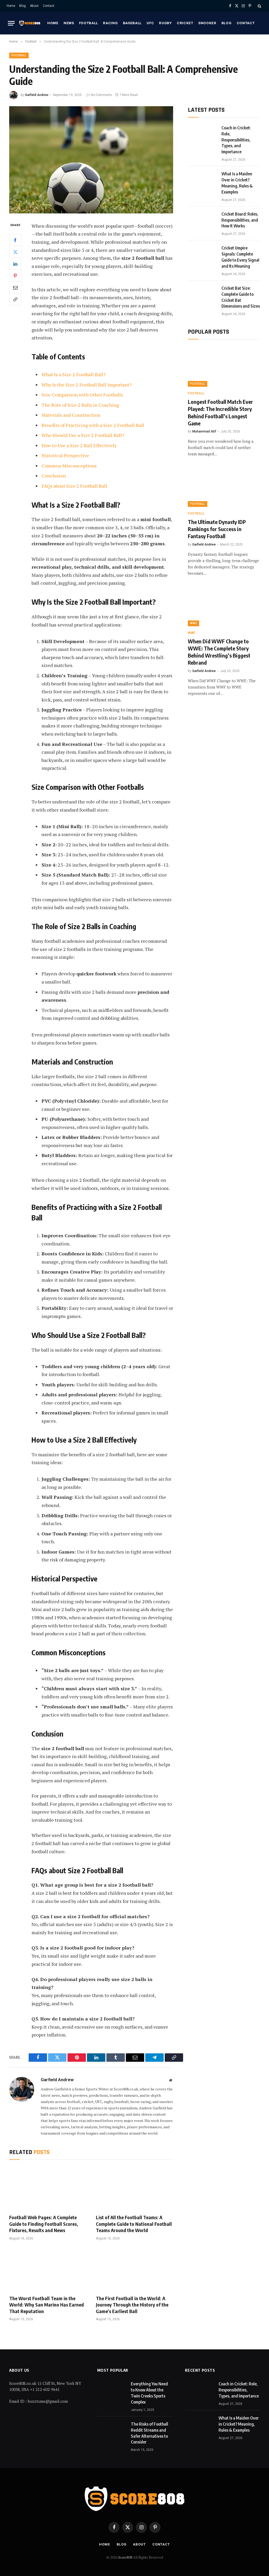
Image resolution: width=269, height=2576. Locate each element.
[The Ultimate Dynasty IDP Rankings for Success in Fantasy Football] (224, 487)
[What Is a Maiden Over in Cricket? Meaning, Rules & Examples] (202, 180)
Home (11, 6)
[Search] (259, 6)
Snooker (207, 23)
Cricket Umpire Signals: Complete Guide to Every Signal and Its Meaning (240, 257)
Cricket (185, 23)
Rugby (165, 23)
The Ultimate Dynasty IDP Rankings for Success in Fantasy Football (217, 529)
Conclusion (54, 476)
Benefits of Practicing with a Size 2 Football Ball (93, 425)
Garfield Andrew (37, 95)
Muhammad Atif (204, 431)
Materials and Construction (71, 415)
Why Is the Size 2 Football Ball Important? (87, 385)
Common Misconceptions (69, 466)
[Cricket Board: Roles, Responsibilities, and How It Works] (202, 221)
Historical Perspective (65, 455)
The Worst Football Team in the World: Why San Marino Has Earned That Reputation (46, 2305)
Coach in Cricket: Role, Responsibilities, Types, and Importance (236, 140)
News (69, 23)
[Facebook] (15, 240)
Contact (49, 6)
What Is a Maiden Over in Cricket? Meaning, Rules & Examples (237, 183)
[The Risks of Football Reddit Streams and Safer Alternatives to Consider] (112, 2431)
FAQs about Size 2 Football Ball (74, 486)
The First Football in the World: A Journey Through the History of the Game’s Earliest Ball (132, 2305)
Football (89, 23)
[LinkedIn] (15, 264)
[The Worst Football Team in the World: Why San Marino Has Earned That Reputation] (48, 2269)
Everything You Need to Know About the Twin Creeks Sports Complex (149, 2393)
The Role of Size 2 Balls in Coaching (80, 405)
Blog (22, 6)
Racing (110, 23)
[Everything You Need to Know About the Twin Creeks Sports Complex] (112, 2390)
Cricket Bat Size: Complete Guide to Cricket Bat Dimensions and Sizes (241, 297)
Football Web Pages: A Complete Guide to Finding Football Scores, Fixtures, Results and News (44, 2224)
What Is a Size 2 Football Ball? (74, 374)
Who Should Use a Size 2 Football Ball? (83, 435)
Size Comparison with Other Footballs (82, 395)
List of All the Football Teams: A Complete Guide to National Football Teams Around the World (134, 2224)
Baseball (132, 23)
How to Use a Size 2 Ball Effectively (79, 445)
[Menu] (11, 23)
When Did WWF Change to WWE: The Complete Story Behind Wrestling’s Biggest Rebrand (219, 652)
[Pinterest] (15, 276)
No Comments (101, 95)
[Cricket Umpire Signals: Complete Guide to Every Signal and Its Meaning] (202, 254)
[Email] (15, 287)
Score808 (126, 2557)
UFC (150, 23)
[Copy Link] (15, 299)
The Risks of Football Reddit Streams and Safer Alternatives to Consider (149, 2433)
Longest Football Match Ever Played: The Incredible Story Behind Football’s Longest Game (220, 412)
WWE (193, 623)
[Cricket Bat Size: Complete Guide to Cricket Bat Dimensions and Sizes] (202, 295)
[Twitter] (15, 252)
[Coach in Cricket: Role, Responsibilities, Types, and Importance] (202, 134)
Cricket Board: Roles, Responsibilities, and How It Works (240, 220)
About (34, 6)
